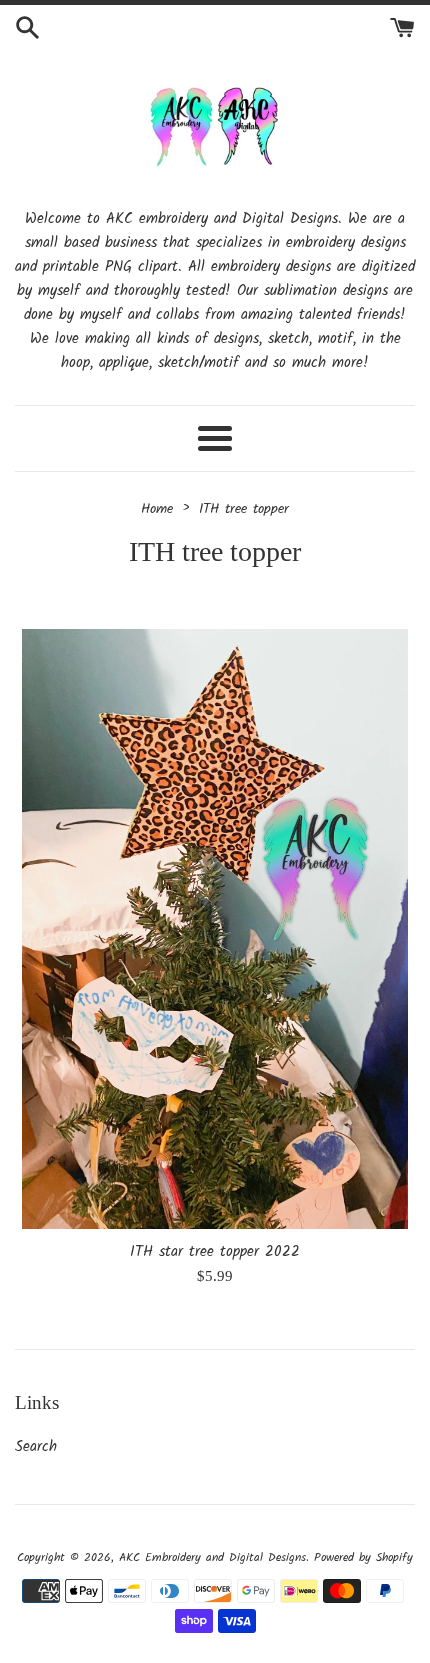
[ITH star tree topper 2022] (215, 929)
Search (36, 1447)
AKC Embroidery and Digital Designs (212, 1557)
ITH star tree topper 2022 (215, 1252)
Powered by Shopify (363, 1557)
